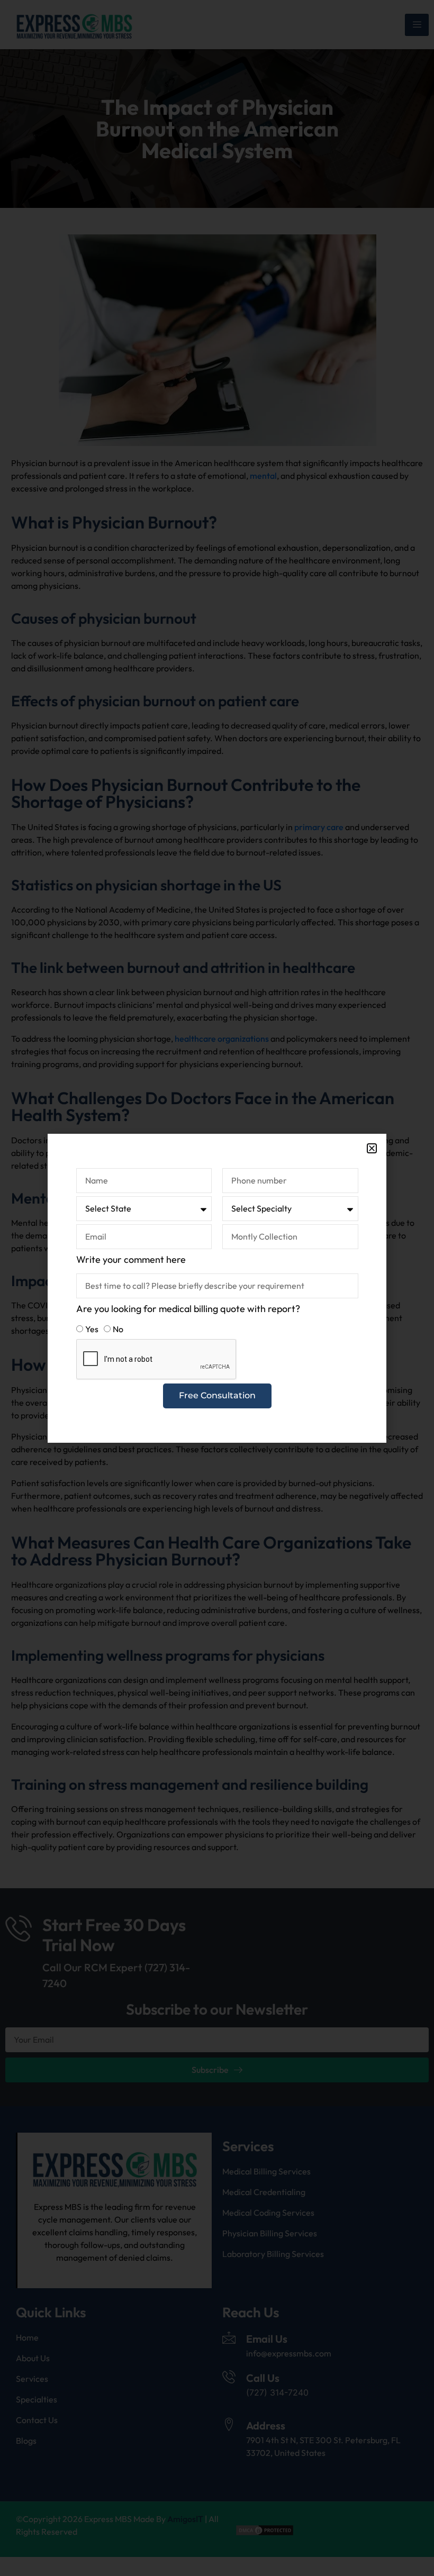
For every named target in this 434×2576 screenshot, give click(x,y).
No (118, 1329)
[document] (217, 1288)
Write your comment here (131, 1259)
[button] (372, 1148)
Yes (92, 1329)
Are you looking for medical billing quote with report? (188, 1309)
